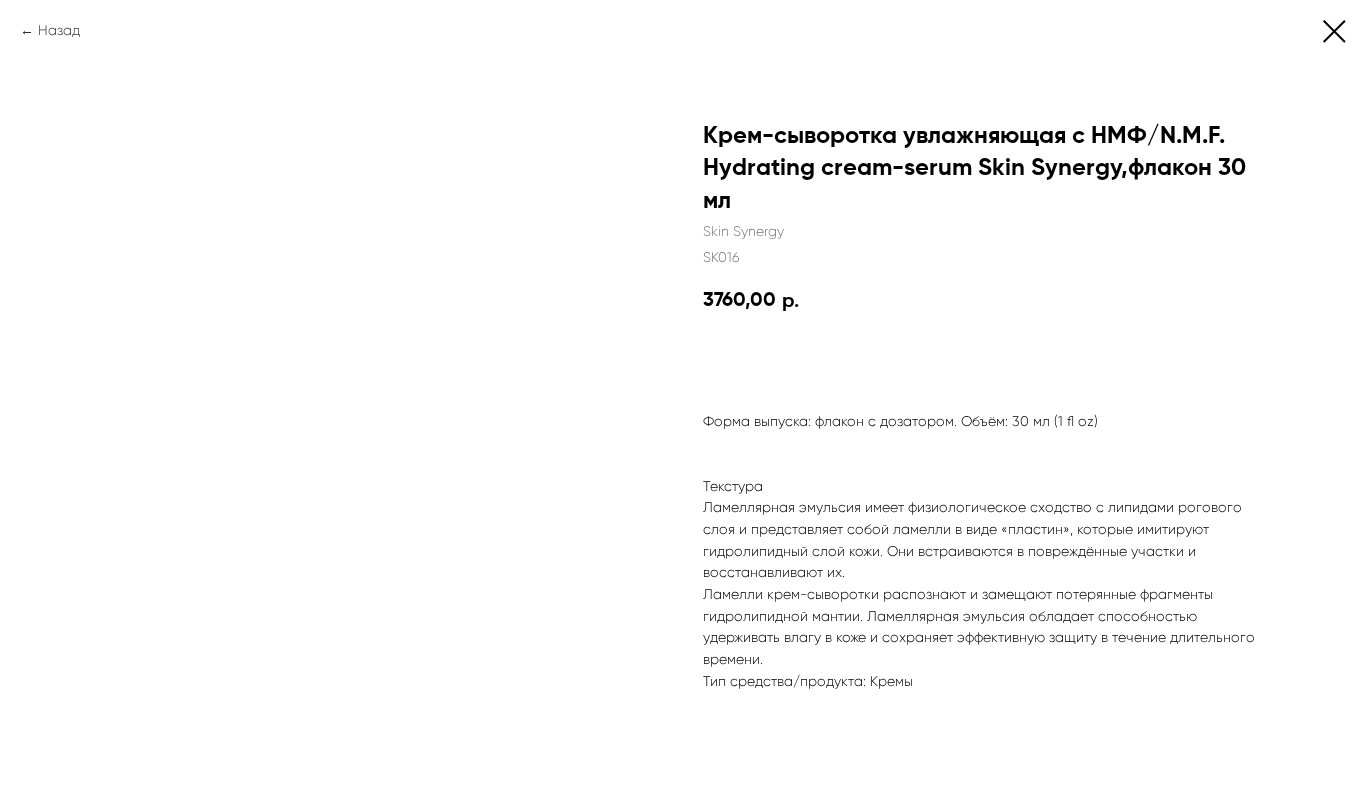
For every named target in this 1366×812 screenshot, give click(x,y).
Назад (59, 30)
